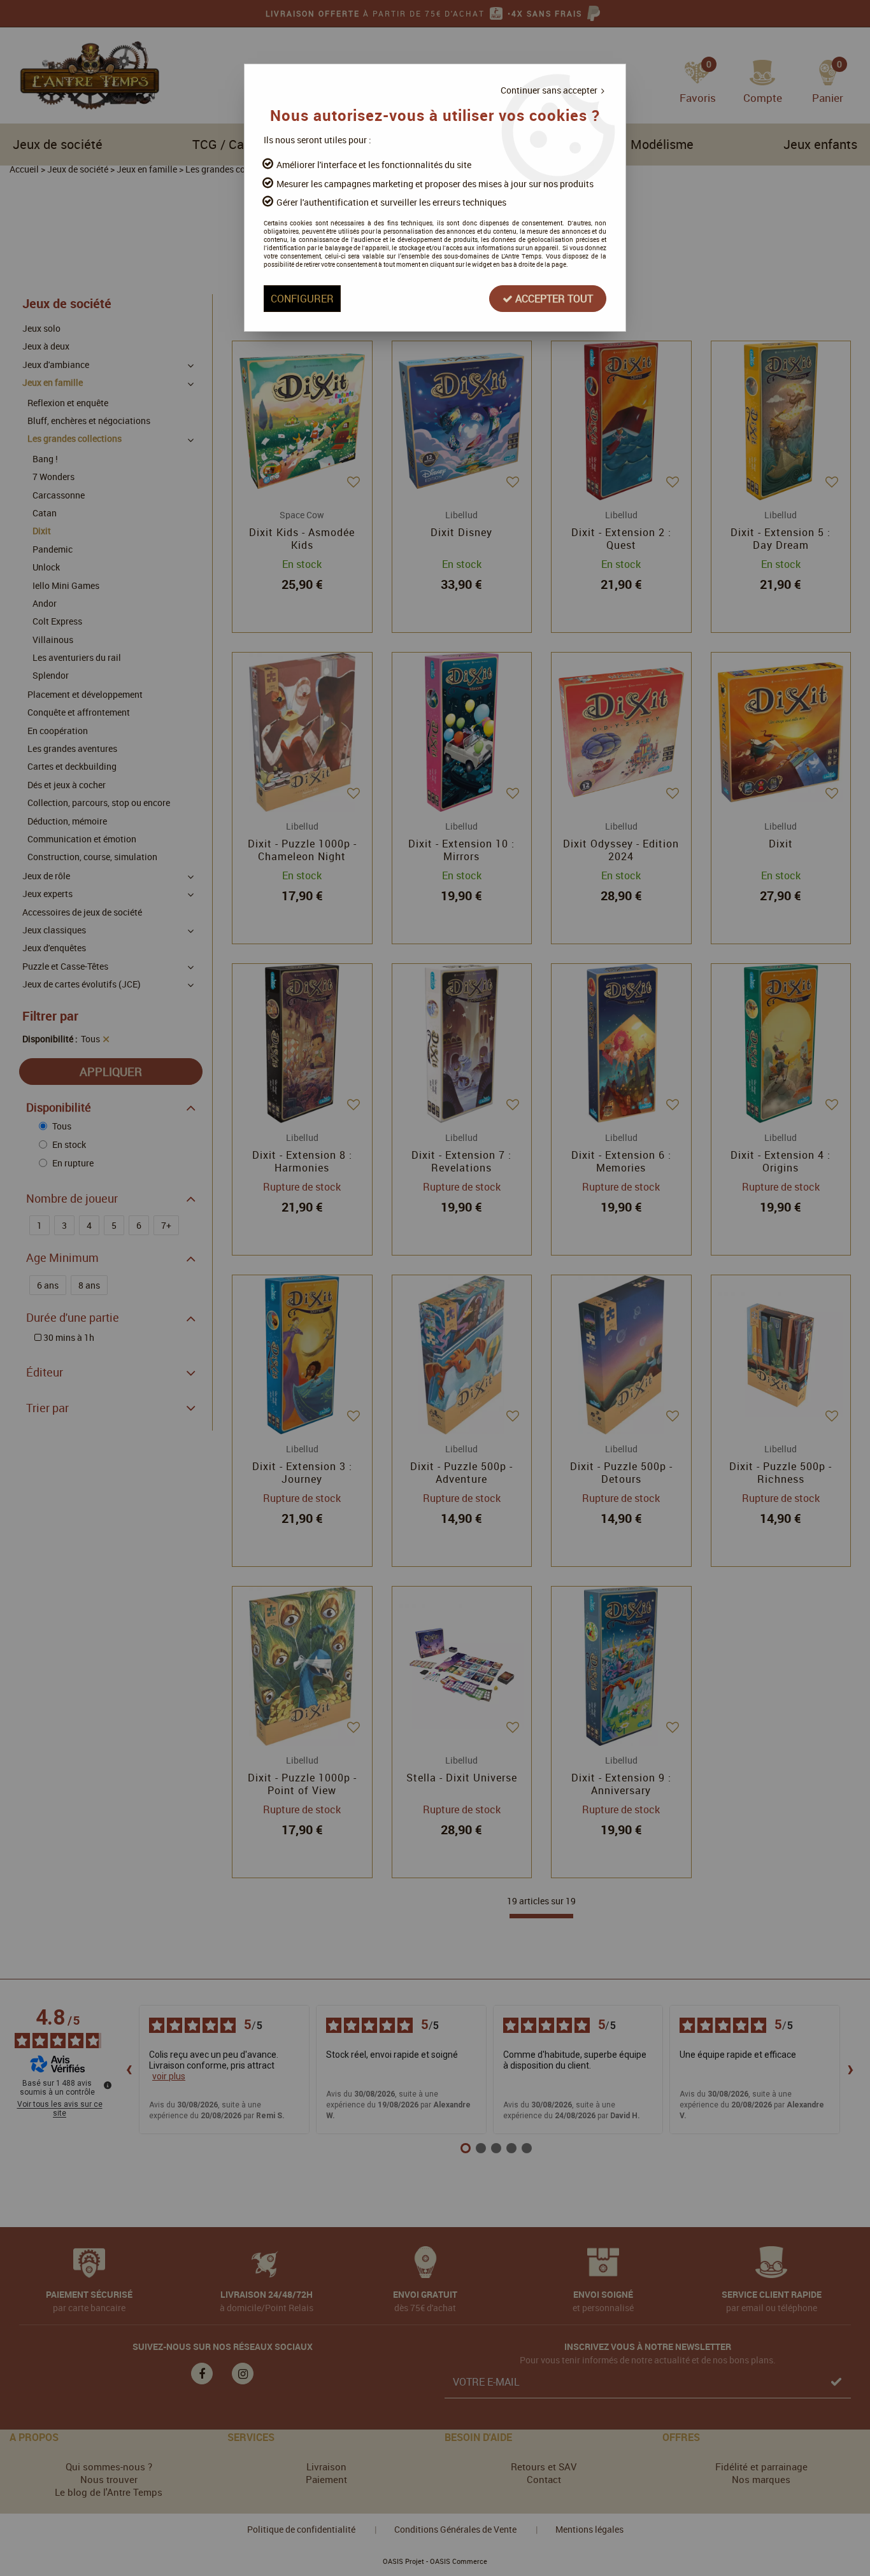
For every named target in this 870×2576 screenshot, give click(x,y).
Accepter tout (553, 299)
